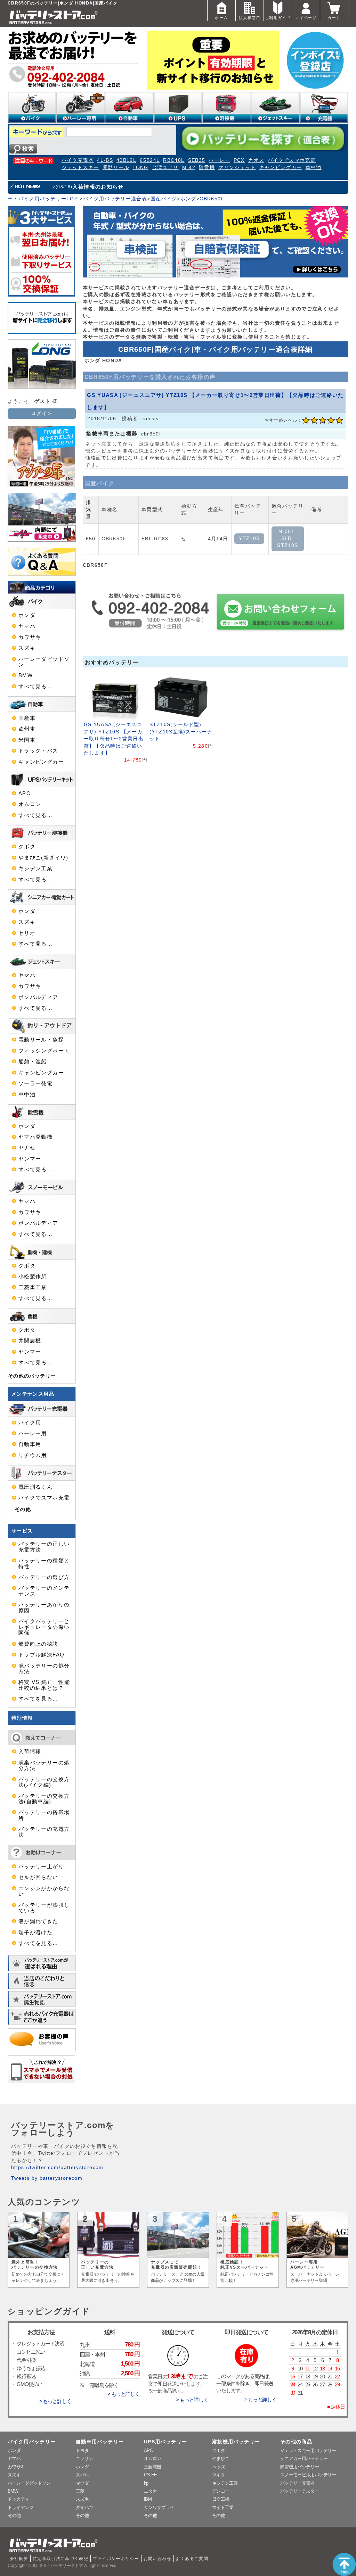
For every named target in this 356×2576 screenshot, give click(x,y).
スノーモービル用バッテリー (308, 2475)
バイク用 (30, 1423)
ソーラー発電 (35, 1083)
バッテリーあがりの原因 (44, 1607)
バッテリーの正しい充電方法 (44, 1547)
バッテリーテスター (300, 2491)
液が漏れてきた (38, 1921)
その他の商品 (296, 2442)
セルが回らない (38, 1877)
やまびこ (221, 2458)
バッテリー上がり (41, 1867)
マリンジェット (237, 168)
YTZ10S (249, 538)
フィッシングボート (44, 1051)
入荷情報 (30, 1752)
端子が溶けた (35, 1933)
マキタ (219, 2475)
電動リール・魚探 (41, 1040)
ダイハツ (84, 2507)
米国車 (27, 740)
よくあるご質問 (192, 2559)
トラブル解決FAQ (41, 1655)
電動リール (116, 168)
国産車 (27, 718)
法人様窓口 (250, 18)
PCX (239, 160)
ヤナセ (27, 1148)
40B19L (126, 160)
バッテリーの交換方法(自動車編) (44, 1799)
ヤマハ (27, 626)
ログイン (42, 413)
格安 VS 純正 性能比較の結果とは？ (44, 1685)
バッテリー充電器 (297, 2483)
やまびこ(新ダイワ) (43, 858)
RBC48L (174, 160)
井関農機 (30, 1341)
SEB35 (197, 160)
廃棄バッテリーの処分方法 (44, 1765)
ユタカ (150, 2491)
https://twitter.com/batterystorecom (57, 2167)
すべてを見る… (38, 1699)
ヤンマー (30, 1159)
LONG (140, 168)
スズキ (27, 648)
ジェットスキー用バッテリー (308, 2450)
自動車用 (30, 1444)
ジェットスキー (80, 168)
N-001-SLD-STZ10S (288, 539)
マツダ (82, 2483)
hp (146, 2483)
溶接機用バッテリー (236, 2442)
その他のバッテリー (32, 1376)
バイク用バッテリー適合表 (115, 199)
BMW (26, 675)
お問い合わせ (157, 2559)
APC (25, 793)
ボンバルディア (38, 997)
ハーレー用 (33, 1434)
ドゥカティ (18, 2499)
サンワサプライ (159, 2507)
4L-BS (105, 160)
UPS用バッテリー (165, 2442)
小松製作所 (33, 1277)
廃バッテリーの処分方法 (44, 1669)
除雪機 (207, 168)
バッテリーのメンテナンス (44, 1591)
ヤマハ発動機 (35, 1137)
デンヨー (221, 2491)
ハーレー (219, 160)
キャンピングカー (281, 168)
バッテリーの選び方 (44, 1577)
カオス (256, 160)
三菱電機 (152, 2467)
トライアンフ (21, 2507)
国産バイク (164, 199)
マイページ (306, 18)
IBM (148, 2499)
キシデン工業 (35, 869)
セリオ (27, 933)
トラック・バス (38, 751)
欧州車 (27, 729)
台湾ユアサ (165, 168)
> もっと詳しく (55, 2401)
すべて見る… (35, 687)
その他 (23, 1509)
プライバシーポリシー (116, 2559)
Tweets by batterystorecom (47, 2178)
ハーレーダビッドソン (44, 662)
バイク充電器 (78, 160)
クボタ (27, 847)
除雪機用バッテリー (300, 2467)
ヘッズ (219, 2467)
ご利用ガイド (278, 18)
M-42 (189, 168)
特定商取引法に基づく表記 (60, 2559)
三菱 (80, 2491)
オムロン (30, 804)
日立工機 (221, 2499)
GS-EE (151, 2475)
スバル (82, 2475)
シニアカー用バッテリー (304, 2458)
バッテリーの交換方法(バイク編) (44, 1782)
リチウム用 (33, 1455)
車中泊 (314, 168)
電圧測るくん (35, 1487)
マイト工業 (223, 2507)
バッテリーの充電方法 (44, 1832)
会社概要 (19, 2559)
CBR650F (212, 199)
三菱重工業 (33, 1287)
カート (334, 18)
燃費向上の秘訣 (38, 1644)
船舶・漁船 (33, 1062)
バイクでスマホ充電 (292, 160)
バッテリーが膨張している (44, 1908)
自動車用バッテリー (100, 2442)
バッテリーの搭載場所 (44, 1815)
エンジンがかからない (44, 1891)
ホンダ (188, 199)
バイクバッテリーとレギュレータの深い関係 (44, 1627)
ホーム (221, 18)
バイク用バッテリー (32, 2442)
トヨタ (82, 2450)
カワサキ (30, 637)
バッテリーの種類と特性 (44, 1563)
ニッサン (84, 2458)
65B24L (150, 160)
